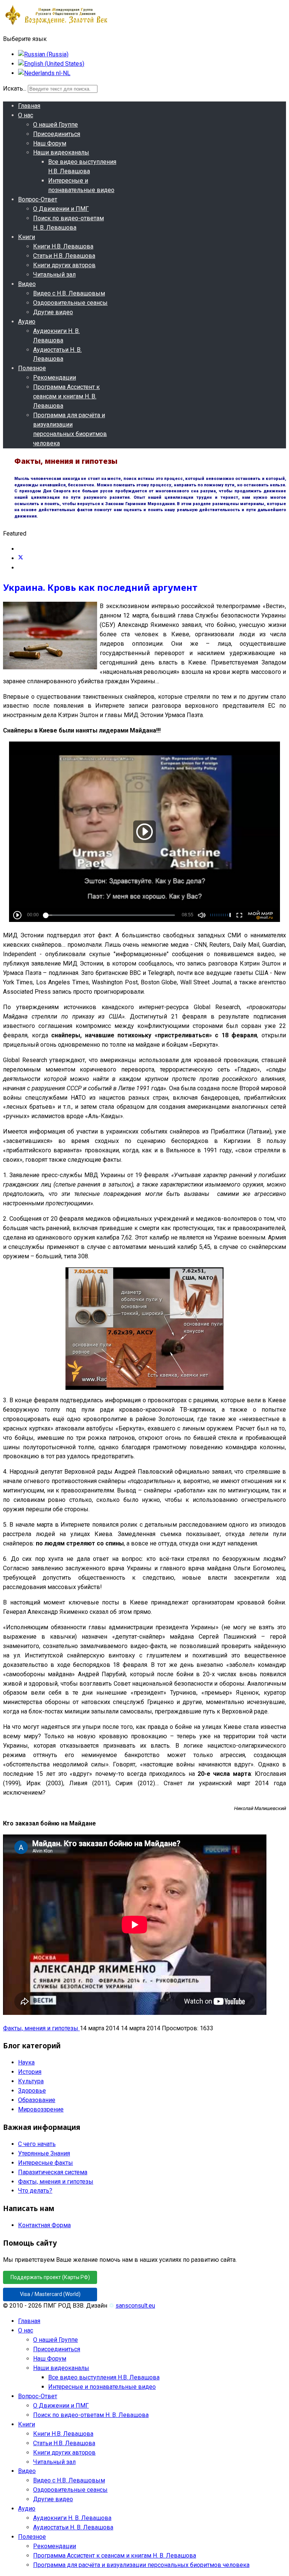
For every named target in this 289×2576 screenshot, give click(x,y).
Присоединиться (57, 134)
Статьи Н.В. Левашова (64, 256)
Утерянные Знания (44, 2153)
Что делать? (35, 2191)
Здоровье (32, 2091)
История (30, 2072)
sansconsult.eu (135, 2306)
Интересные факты (46, 2163)
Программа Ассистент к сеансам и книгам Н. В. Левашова (66, 396)
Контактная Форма (44, 2225)
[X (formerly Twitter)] (21, 558)
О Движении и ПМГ (61, 209)
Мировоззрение (41, 2109)
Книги (27, 237)
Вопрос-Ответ (38, 199)
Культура (31, 2081)
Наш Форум (50, 143)
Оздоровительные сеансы (70, 303)
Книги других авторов (64, 265)
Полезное (32, 368)
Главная (29, 106)
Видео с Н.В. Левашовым (69, 293)
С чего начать (37, 2144)
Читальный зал (54, 275)
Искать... (15, 89)
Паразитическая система (53, 2172)
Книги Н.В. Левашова (63, 246)
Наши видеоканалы (61, 152)
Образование (37, 2100)
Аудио (27, 322)
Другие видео (53, 312)
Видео (27, 284)
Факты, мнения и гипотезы (41, 2028)
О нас (26, 115)
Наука (26, 2062)
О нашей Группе (56, 125)
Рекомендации (55, 378)
